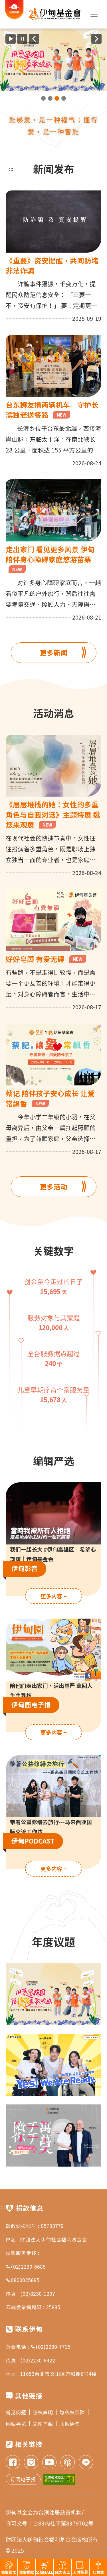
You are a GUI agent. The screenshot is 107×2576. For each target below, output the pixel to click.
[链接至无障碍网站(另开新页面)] (59, 2479)
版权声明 (43, 2412)
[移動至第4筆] (64, 98)
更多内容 (54, 1596)
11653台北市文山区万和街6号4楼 (58, 2374)
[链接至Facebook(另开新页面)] (13, 2463)
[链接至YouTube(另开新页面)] (49, 2463)
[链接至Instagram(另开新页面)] (31, 2463)
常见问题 (16, 2412)
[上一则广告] (34, 39)
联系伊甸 (70, 2424)
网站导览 (16, 2424)
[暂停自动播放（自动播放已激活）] (22, 39)
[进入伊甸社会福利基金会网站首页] (55, 14)
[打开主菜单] (94, 14)
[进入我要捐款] (14, 18)
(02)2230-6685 (28, 2267)
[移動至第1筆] (43, 98)
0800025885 (25, 2280)
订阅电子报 (23, 2479)
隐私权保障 (72, 2412)
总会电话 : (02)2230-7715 (38, 2347)
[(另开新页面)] (53, 60)
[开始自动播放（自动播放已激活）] (11, 39)
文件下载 (43, 2424)
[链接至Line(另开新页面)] (86, 2463)
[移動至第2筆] (50, 98)
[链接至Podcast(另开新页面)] (68, 2463)
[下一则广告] (96, 39)
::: (11, 169)
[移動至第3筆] (57, 98)
